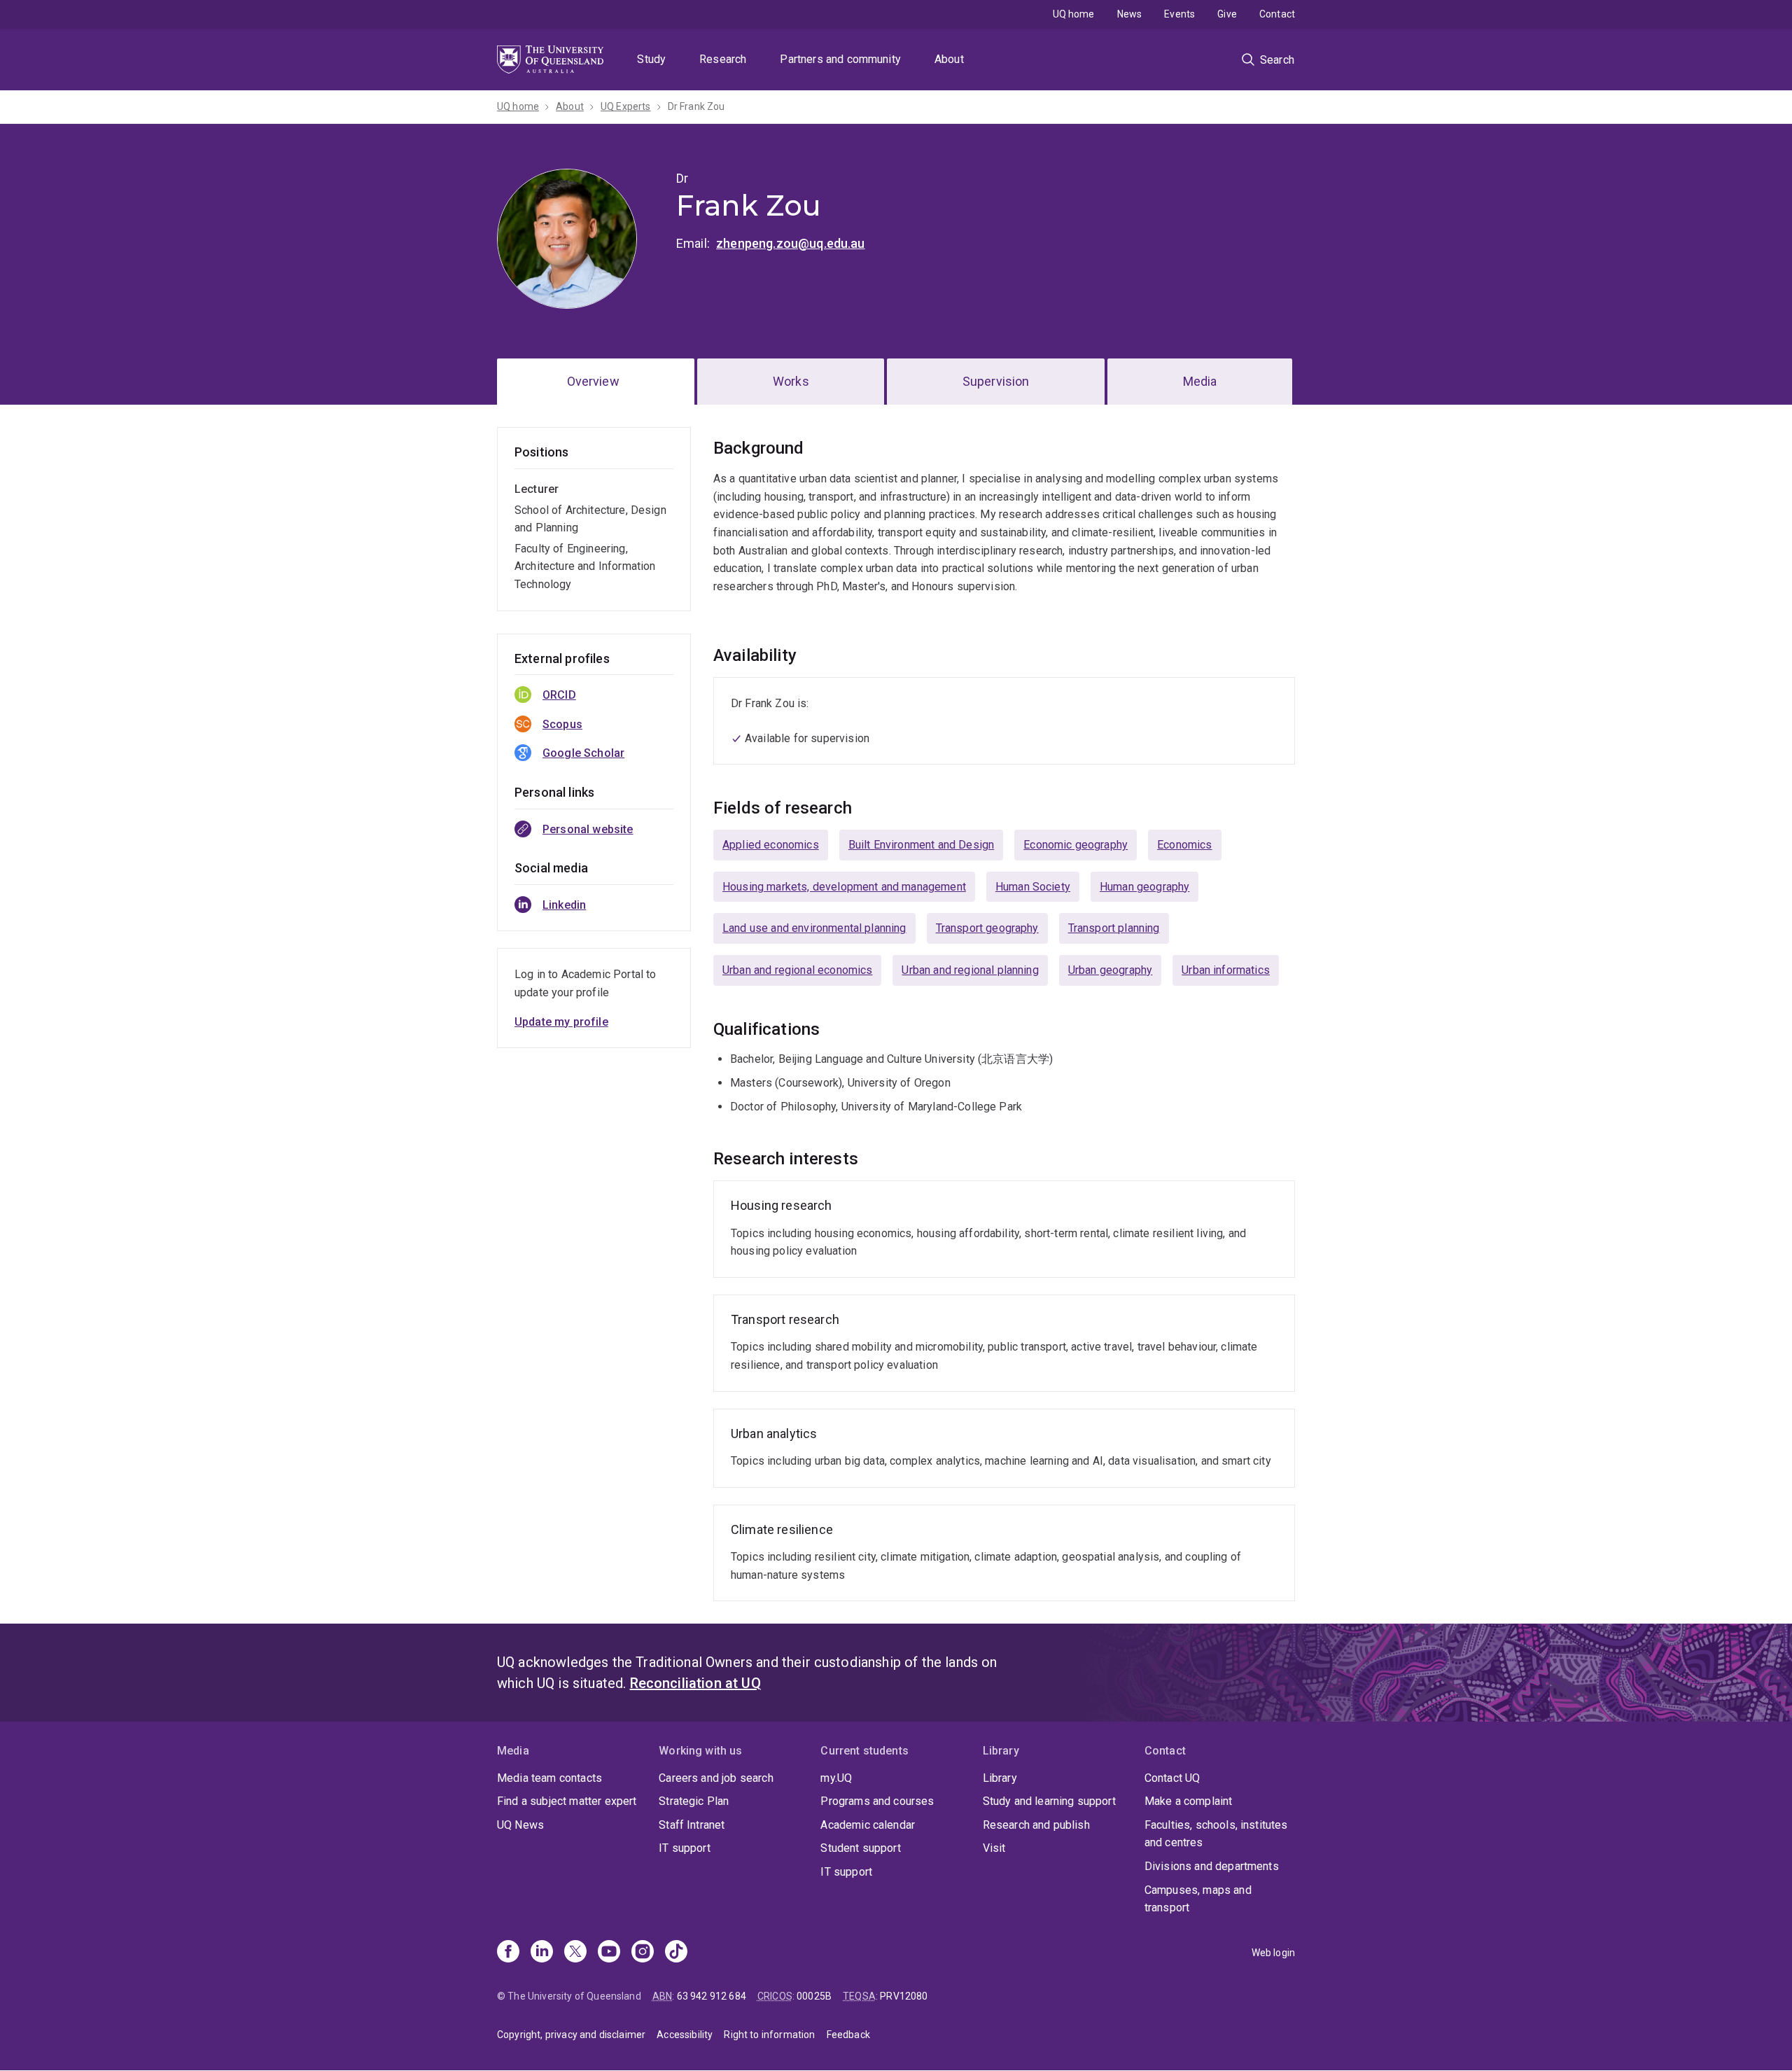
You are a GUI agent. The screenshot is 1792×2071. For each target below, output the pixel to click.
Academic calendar (868, 1825)
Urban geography (1110, 970)
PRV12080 (904, 1996)
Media (1200, 381)
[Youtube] (609, 1953)
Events (1179, 14)
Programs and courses (877, 1801)
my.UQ (836, 1778)
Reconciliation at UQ (695, 1683)
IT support (685, 1848)
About (949, 59)
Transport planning (1114, 928)
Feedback (848, 2035)
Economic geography (1076, 845)
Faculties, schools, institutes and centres (1216, 1834)
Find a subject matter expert (567, 1801)
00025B (814, 1996)
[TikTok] (676, 1953)
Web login (1273, 1953)
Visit (994, 1848)
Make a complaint (1189, 1801)
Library (1000, 1778)
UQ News (520, 1825)
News (1130, 14)
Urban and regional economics (797, 970)
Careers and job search (716, 1778)
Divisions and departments (1212, 1866)
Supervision (996, 381)
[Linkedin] (542, 1953)
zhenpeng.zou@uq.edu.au (791, 243)
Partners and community (840, 59)
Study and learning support (1049, 1801)
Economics (1184, 845)
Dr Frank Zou (696, 106)
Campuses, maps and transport (1198, 1899)
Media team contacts (549, 1778)
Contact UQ (1172, 1778)
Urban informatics (1226, 970)
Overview (593, 381)
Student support (860, 1848)
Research (723, 59)
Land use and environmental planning (814, 928)
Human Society (1033, 887)
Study (651, 59)
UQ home (1074, 14)
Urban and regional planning (970, 970)
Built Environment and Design (921, 845)
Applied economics (771, 845)
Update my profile (561, 1022)
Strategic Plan (694, 1801)
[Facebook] (508, 1953)
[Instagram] (643, 1953)
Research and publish (1036, 1825)
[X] (575, 1953)
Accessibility (685, 2035)
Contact (1277, 14)
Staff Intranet (692, 1825)
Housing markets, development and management (844, 887)
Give (1227, 14)
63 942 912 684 (712, 1996)
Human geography (1144, 887)
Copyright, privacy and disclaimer (571, 2035)
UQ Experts (626, 106)
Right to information (769, 2035)
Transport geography (987, 928)
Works (791, 381)
